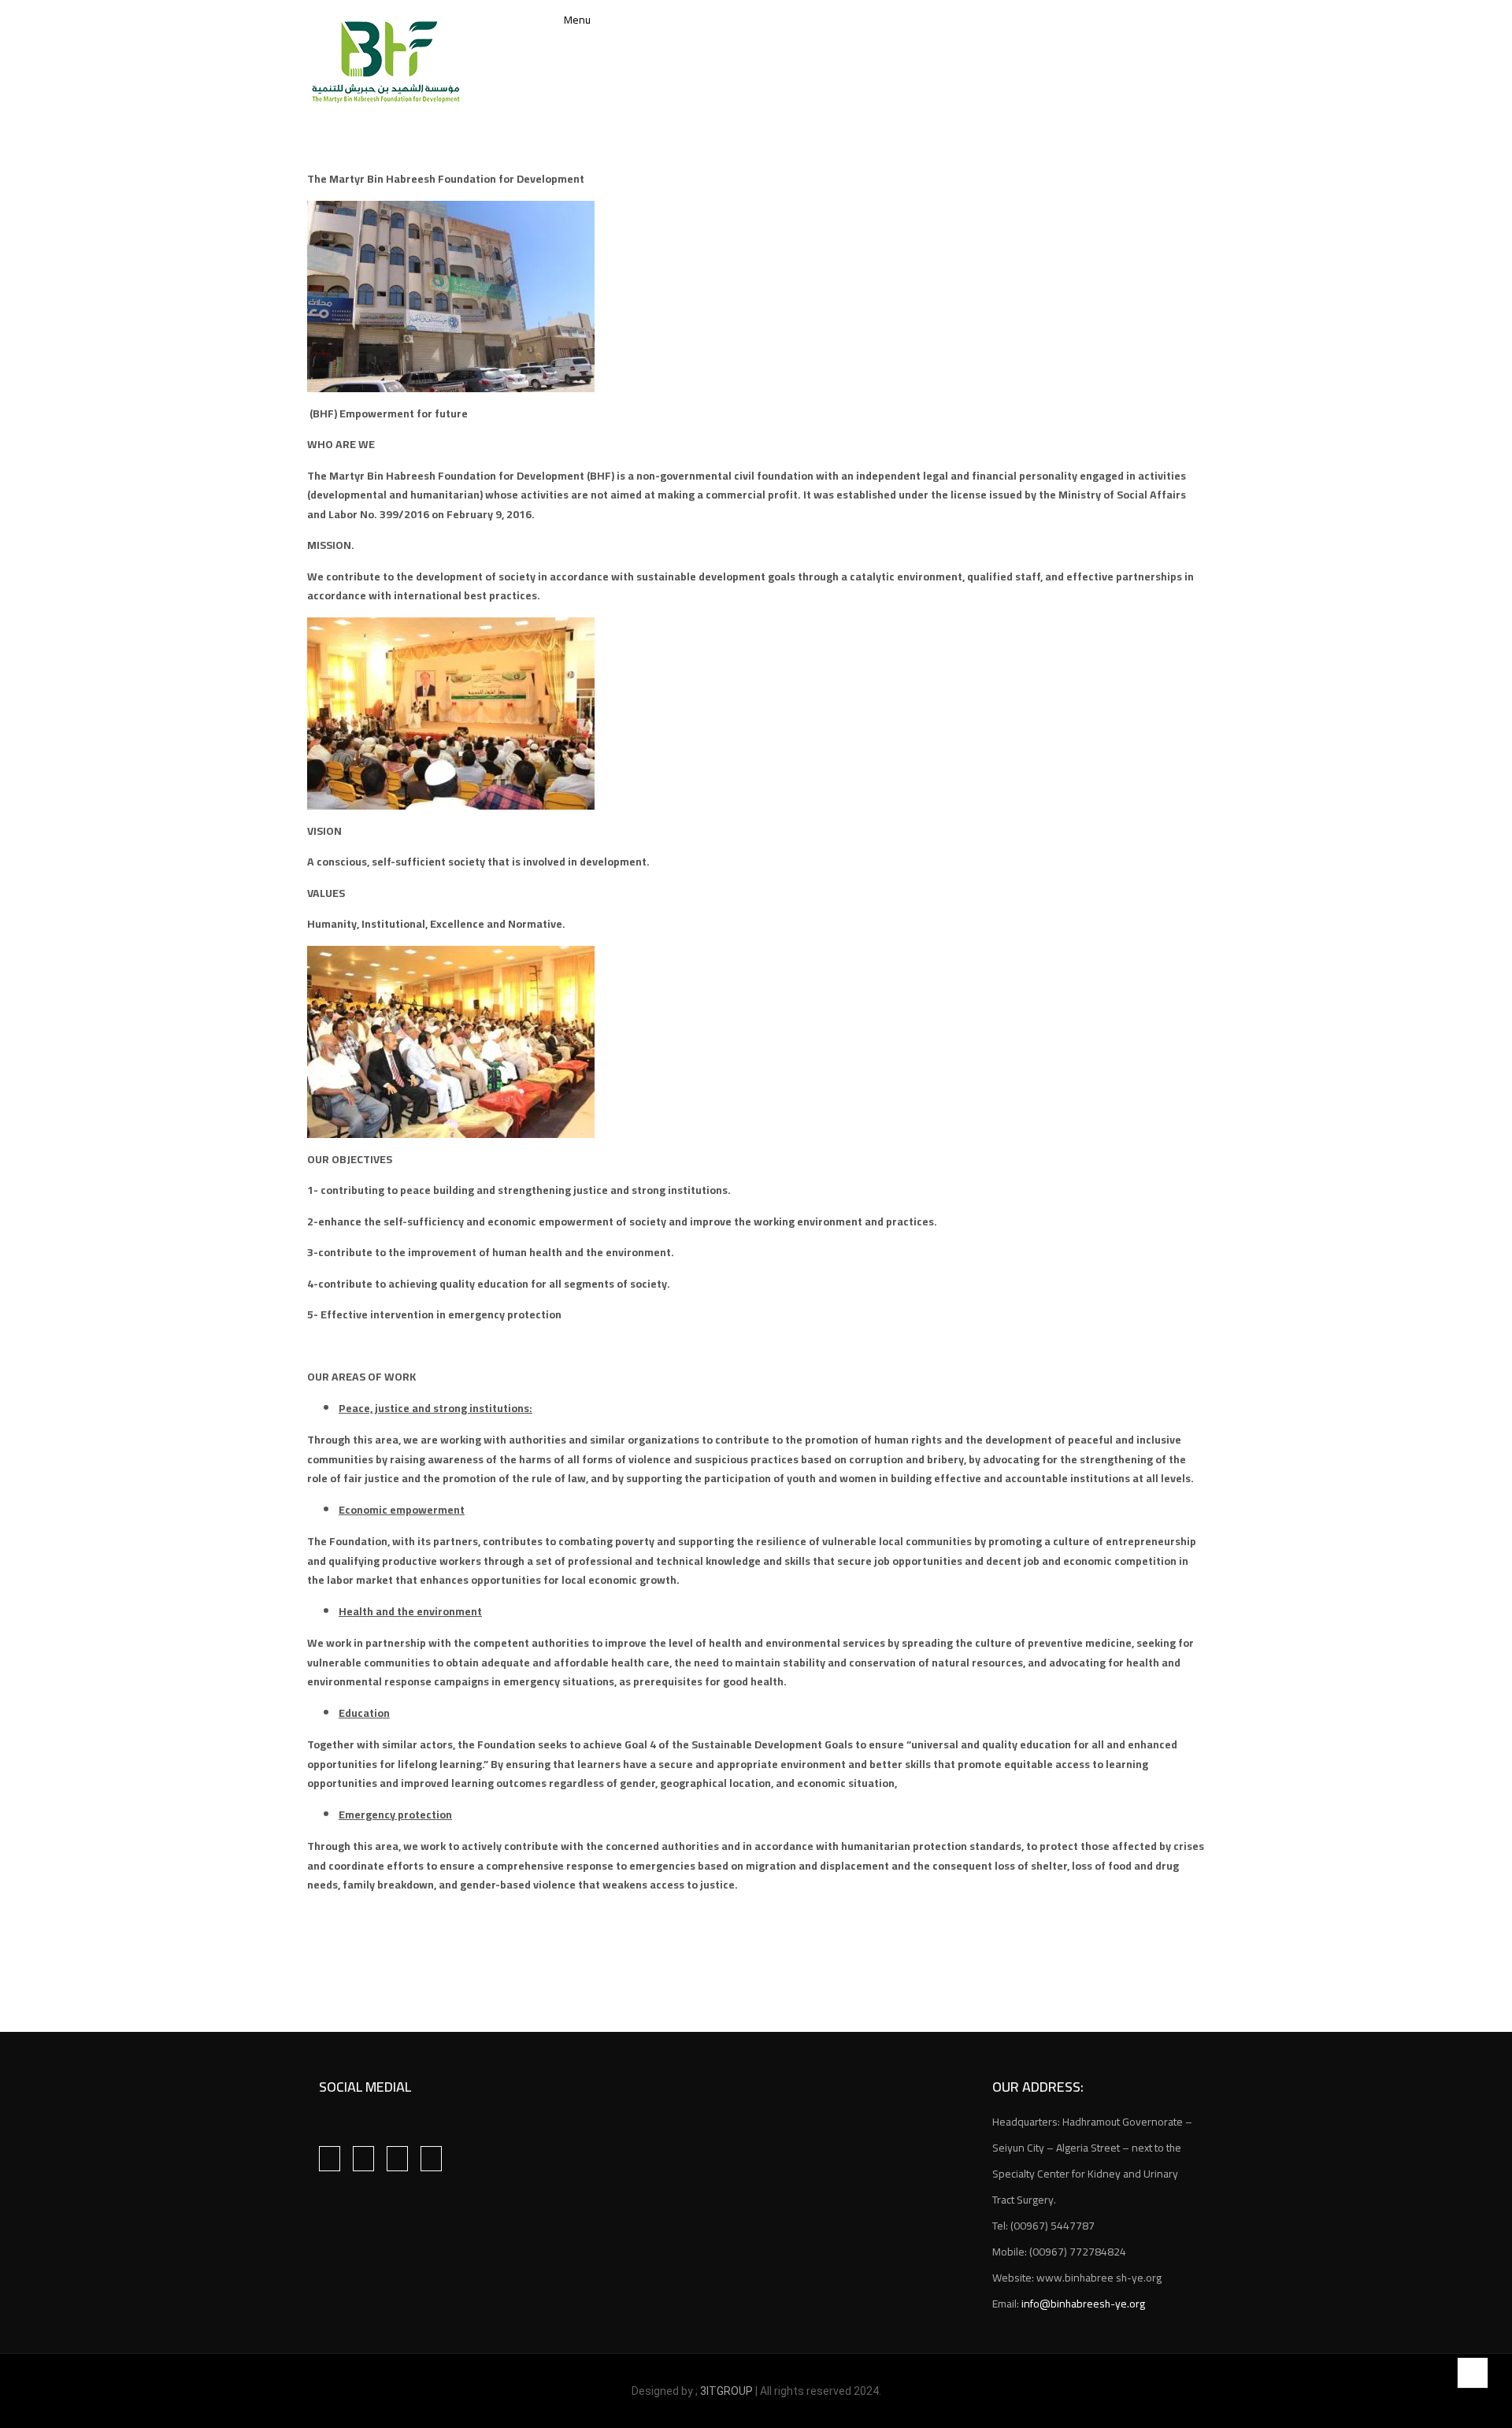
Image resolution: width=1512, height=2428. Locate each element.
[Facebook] (330, 2159)
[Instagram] (363, 2159)
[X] (397, 2159)
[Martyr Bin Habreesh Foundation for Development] (386, 62)
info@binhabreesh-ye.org (1083, 2304)
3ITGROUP (728, 2391)
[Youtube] (431, 2159)
